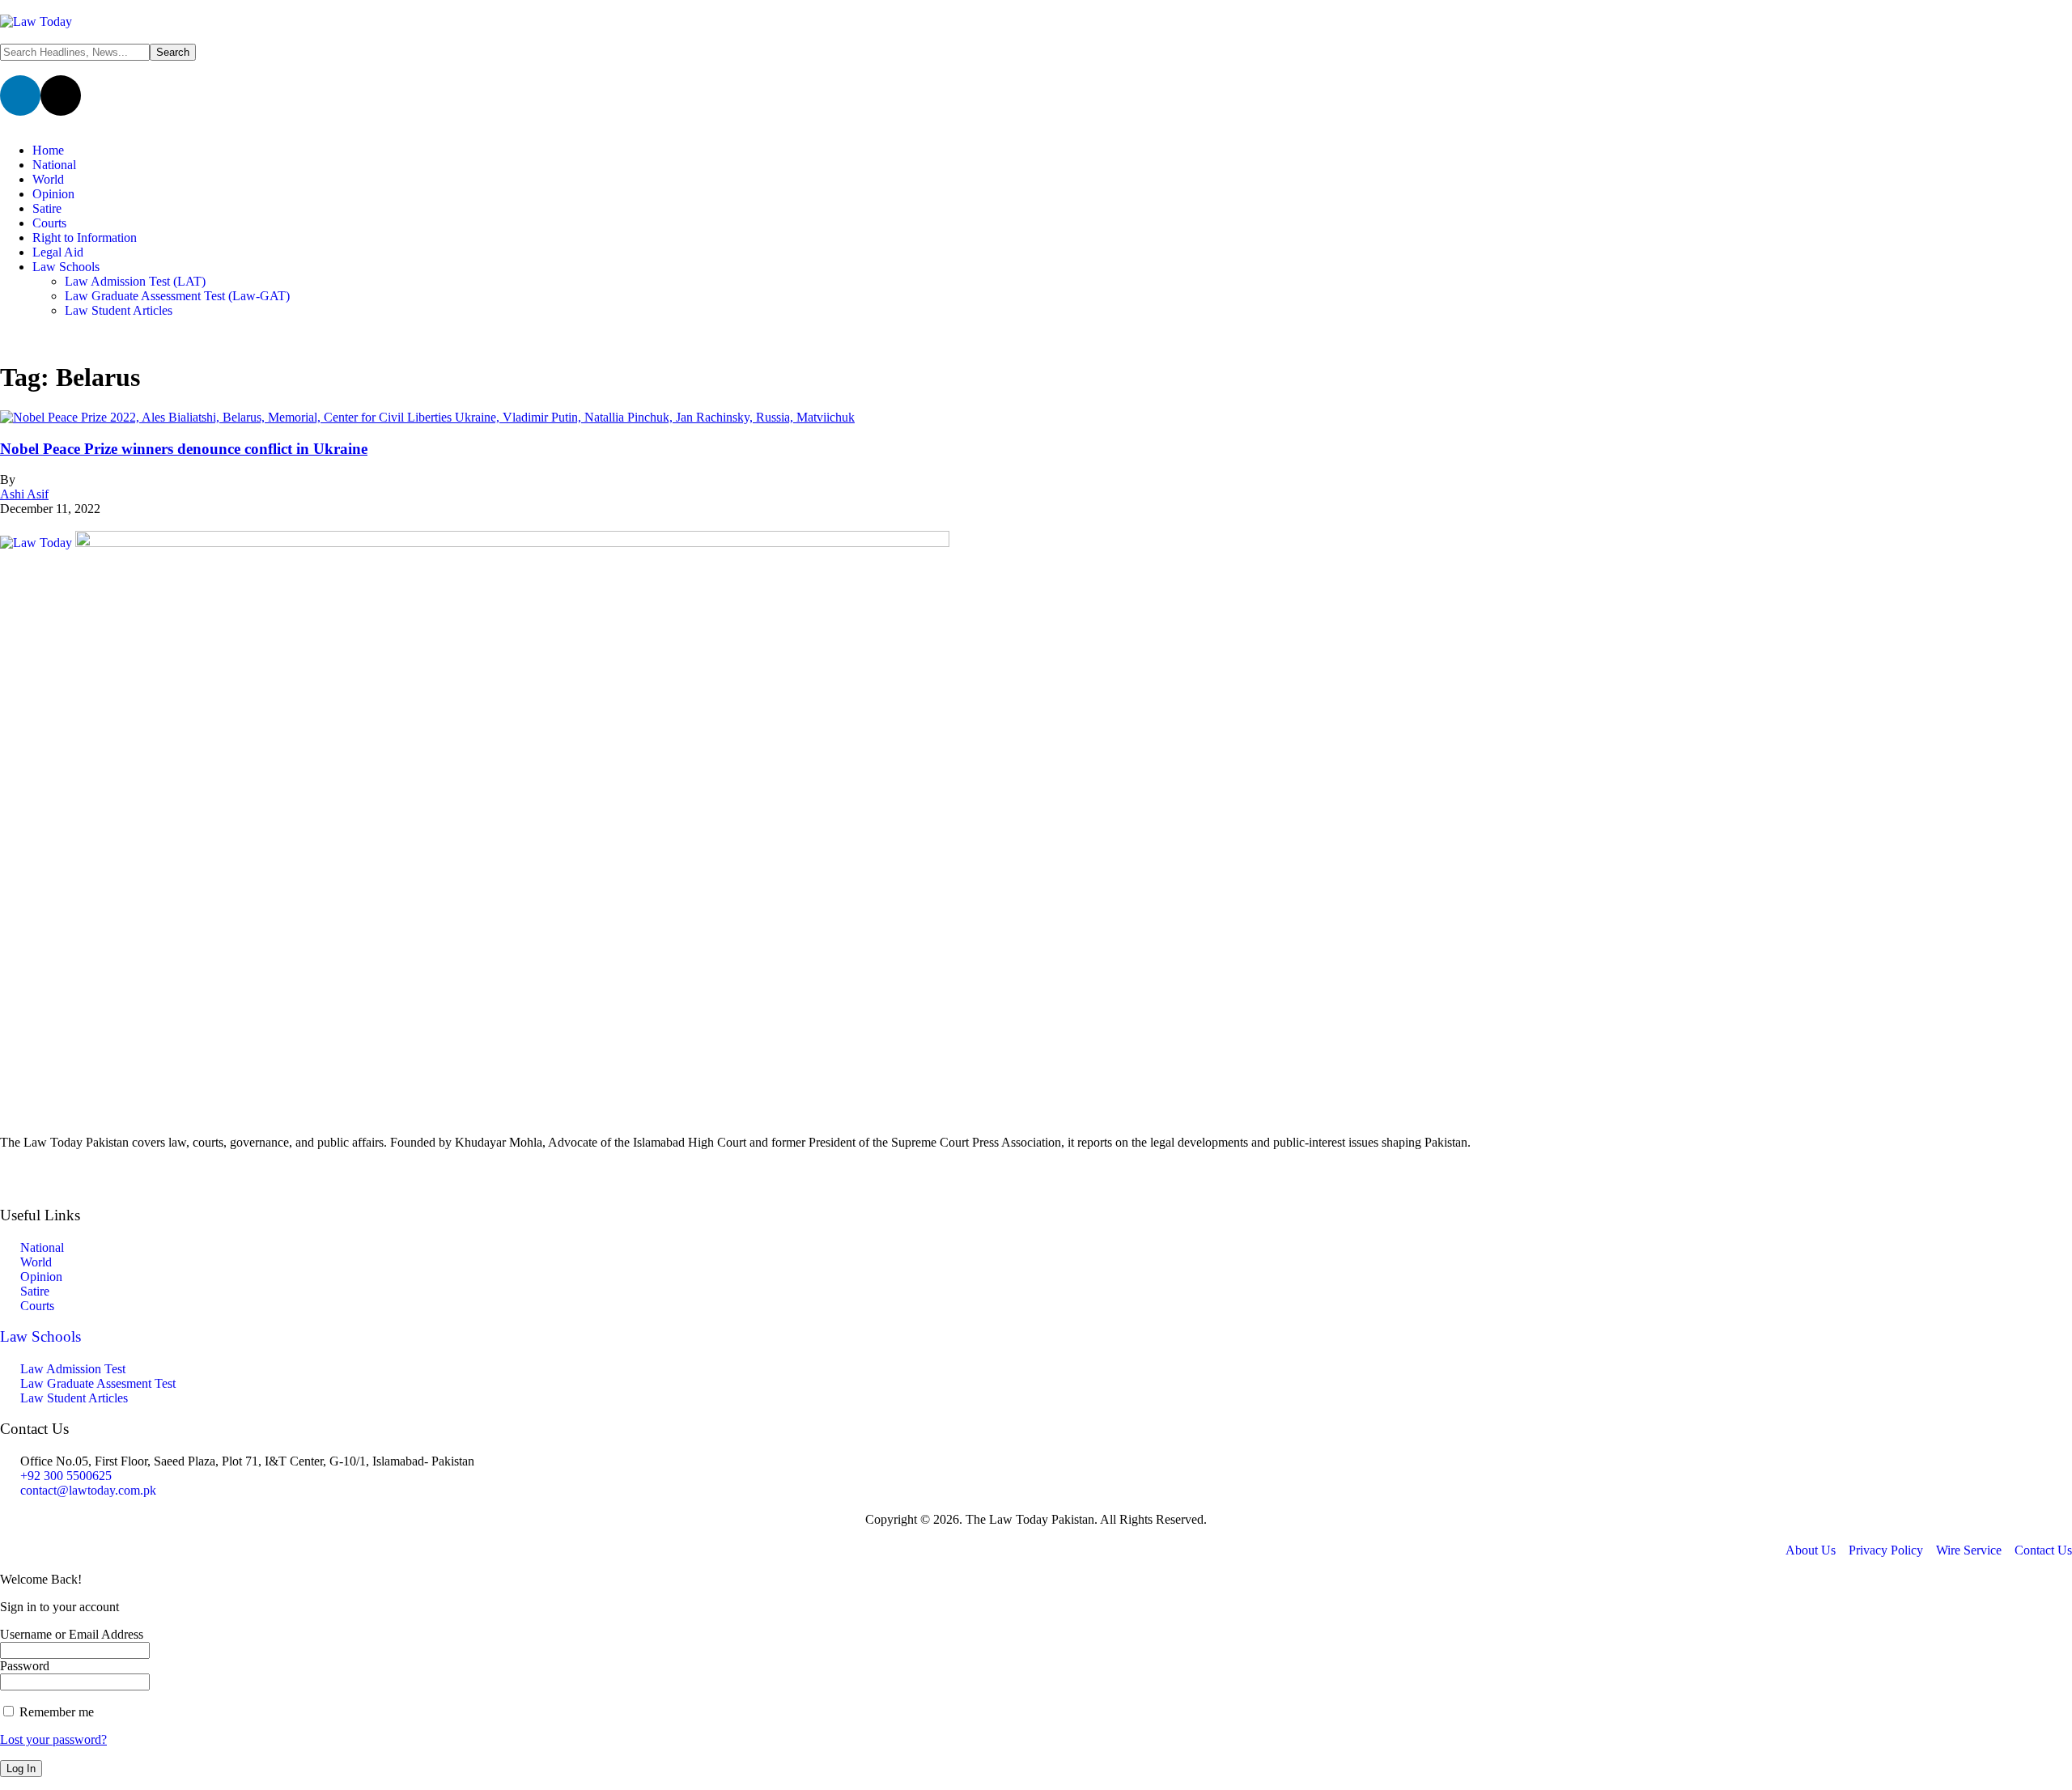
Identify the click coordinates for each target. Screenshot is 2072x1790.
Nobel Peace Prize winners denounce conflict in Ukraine (184, 449)
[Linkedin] (20, 95)
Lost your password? (53, 1739)
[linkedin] (1036, 1185)
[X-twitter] (61, 95)
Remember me (55, 1712)
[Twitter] (1036, 1170)
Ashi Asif (24, 494)
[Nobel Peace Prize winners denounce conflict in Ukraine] (427, 417)
